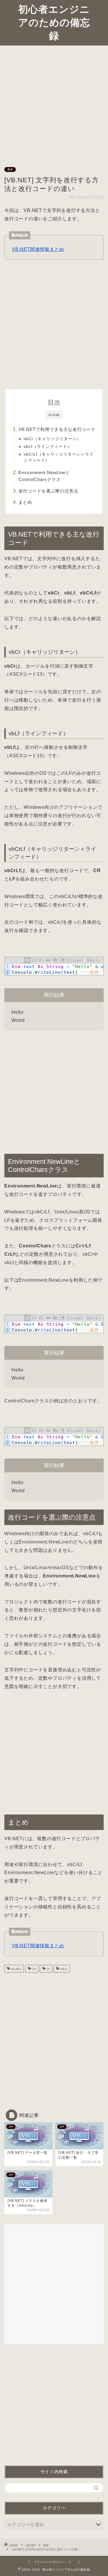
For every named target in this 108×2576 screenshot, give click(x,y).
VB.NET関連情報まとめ (38, 249)
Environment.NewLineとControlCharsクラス (44, 476)
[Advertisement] (54, 102)
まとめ (25, 502)
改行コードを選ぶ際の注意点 (48, 491)
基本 (10, 169)
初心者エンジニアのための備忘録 (54, 22)
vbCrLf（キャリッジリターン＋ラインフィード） (59, 457)
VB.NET (16, 1969)
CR (33, 1969)
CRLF (63, 1969)
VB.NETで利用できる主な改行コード (57, 429)
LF (47, 1969)
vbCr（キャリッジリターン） (52, 439)
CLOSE (54, 415)
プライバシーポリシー (50, 2562)
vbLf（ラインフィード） (48, 447)
